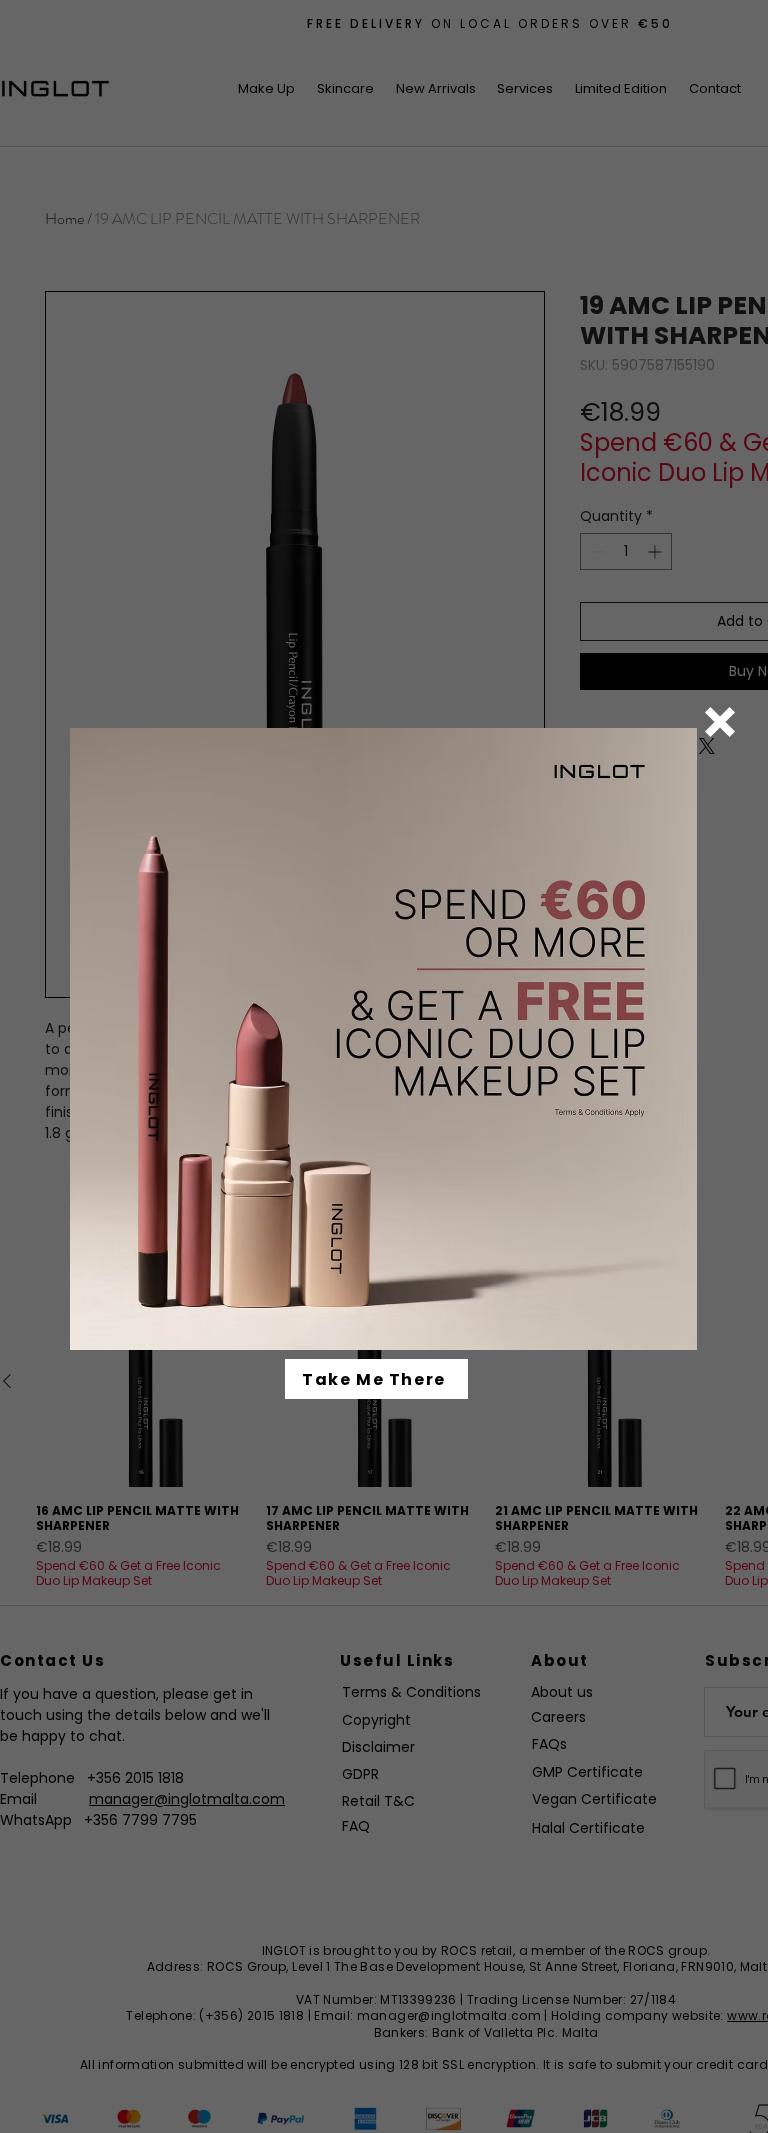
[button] (720, 722)
